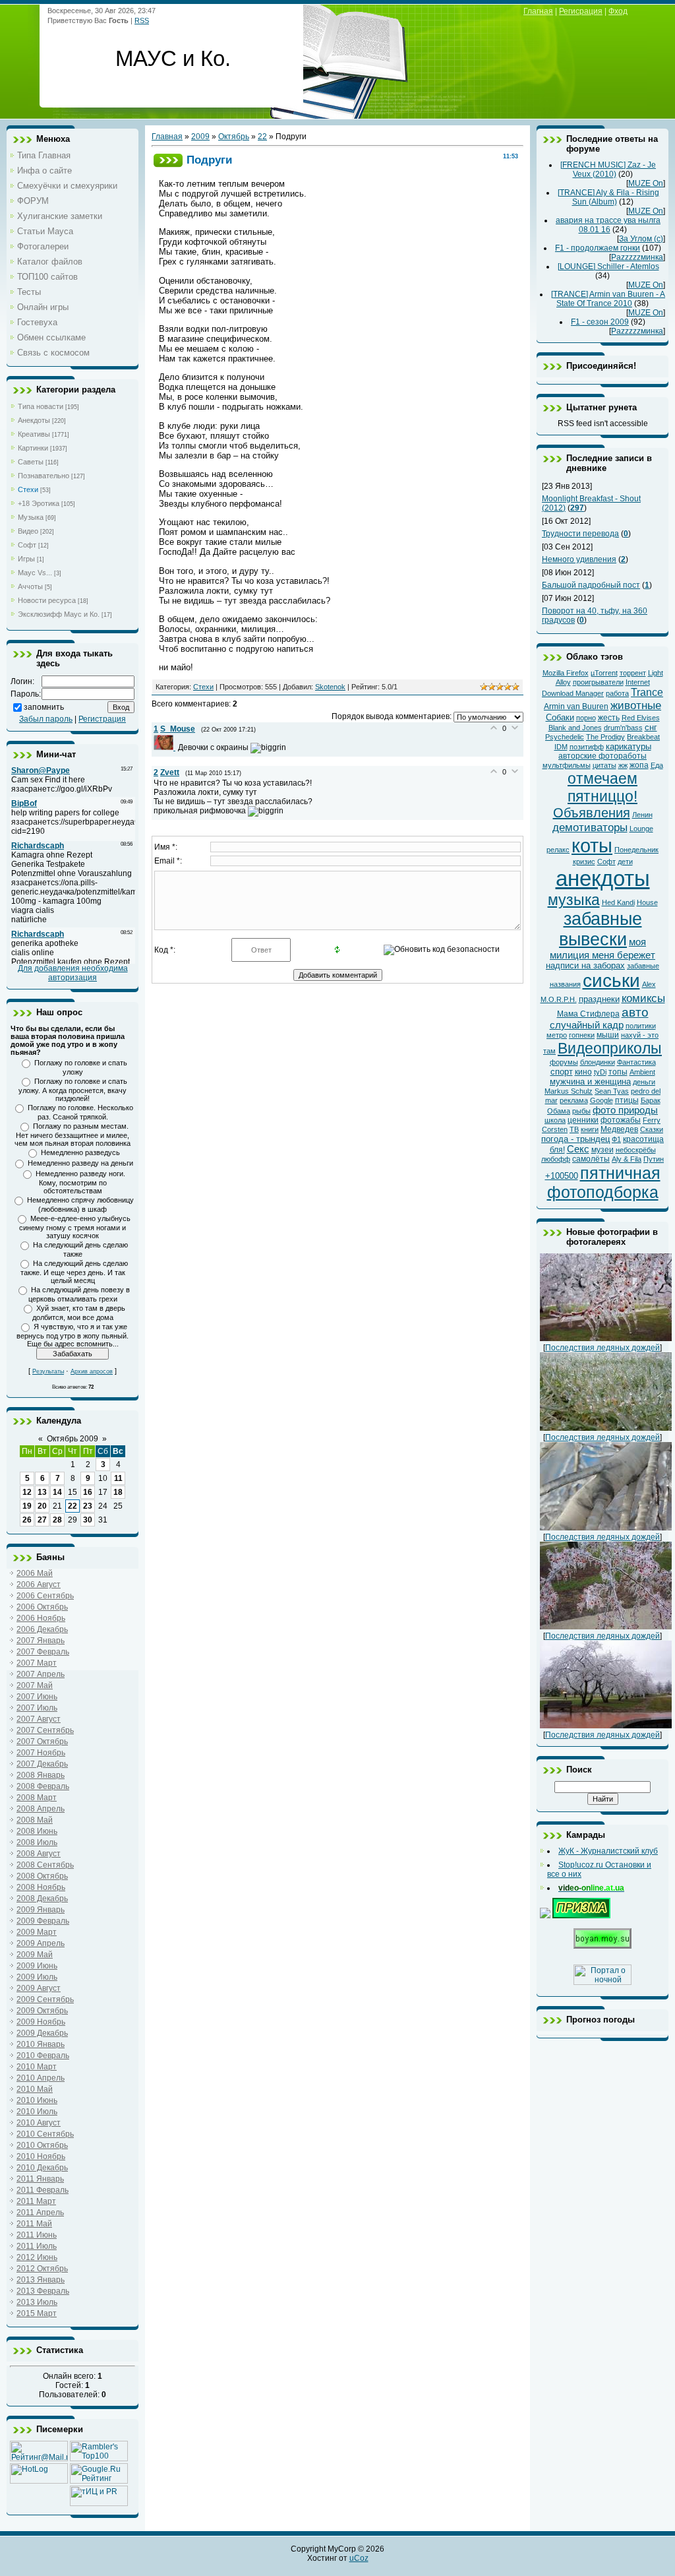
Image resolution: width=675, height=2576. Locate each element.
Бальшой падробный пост (591, 585)
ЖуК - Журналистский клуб (608, 1851)
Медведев (619, 1129)
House (647, 902)
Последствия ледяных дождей (602, 1348)
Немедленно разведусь (80, 1152)
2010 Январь (41, 2044)
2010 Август (39, 2123)
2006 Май (35, 1573)
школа (555, 1120)
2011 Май (34, 2224)
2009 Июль (37, 1977)
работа (617, 693)
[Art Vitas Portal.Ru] (99, 2503)
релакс (558, 850)
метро (557, 1035)
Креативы (34, 434)
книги (590, 1129)
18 (118, 1492)
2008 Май (35, 1820)
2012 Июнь (37, 2257)
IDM (561, 747)
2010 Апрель (41, 2078)
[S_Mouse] (166, 747)
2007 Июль (37, 1708)
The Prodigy (605, 737)
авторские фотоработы (602, 756)
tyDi (600, 1072)
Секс (578, 1149)
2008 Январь (41, 1775)
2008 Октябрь (42, 1876)
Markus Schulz (569, 1091)
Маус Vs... (35, 573)
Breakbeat (643, 737)
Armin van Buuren (576, 707)
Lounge (641, 829)
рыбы (581, 1111)
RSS (142, 20)
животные (636, 705)
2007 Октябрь (42, 1742)
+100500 (562, 1176)
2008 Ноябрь (41, 1887)
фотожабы (621, 1120)
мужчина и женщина (590, 1082)
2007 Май (35, 1685)
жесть (609, 718)
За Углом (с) (641, 239)
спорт (562, 1072)
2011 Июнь (37, 2235)
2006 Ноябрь (41, 1618)
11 (118, 1478)
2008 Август (39, 1854)
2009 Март (37, 1932)
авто (635, 1012)
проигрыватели (598, 682)
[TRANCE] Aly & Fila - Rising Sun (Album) (608, 197)
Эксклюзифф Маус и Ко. (59, 614)
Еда (657, 765)
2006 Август (39, 1585)
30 (88, 1520)
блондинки (598, 1062)
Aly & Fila (627, 1159)
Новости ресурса (47, 600)
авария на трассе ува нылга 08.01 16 (608, 225)
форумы (564, 1062)
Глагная (538, 11)
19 (27, 1506)
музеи (602, 1150)
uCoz (359, 2558)
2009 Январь (41, 1910)
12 (27, 1492)
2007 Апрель (41, 1674)
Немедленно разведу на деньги (80, 1163)
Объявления (592, 813)
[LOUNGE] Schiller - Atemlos (608, 267)
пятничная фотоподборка (604, 1182)
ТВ (574, 1129)
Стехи (28, 489)
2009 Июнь (37, 1966)
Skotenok (330, 687)
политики (641, 1026)
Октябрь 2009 (73, 1439)
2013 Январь (41, 2280)
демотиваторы (590, 827)
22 (73, 1506)
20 (42, 1506)
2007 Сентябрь (45, 1730)
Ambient (642, 1072)
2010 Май (35, 2089)
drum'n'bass (623, 728)
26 (27, 1520)
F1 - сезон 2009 (600, 322)
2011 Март (36, 2201)
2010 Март (37, 2067)
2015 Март (37, 2313)
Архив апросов (92, 1371)
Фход (618, 11)
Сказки (652, 1129)
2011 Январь (40, 2179)
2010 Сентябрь (45, 2134)
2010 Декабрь (42, 2168)
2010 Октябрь (42, 2145)
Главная (167, 137)
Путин (654, 1159)
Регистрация (102, 719)
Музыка (31, 517)
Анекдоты (34, 420)
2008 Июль (37, 1842)
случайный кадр (587, 1025)
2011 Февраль (43, 2190)
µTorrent (604, 673)
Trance (647, 692)
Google (602, 1100)
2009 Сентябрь (45, 1999)
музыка (574, 900)
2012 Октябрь (42, 2269)
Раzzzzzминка (637, 257)
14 (57, 1492)
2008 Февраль (43, 1786)
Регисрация (581, 11)
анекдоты (603, 878)
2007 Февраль (43, 1652)
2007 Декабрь (42, 1764)
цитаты (604, 765)
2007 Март (37, 1663)
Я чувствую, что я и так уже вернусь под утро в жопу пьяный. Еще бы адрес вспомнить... (73, 1335)
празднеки (599, 999)
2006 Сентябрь (45, 1596)
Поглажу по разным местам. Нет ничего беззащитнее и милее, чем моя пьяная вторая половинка (73, 1135)
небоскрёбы (636, 1150)
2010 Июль (37, 2112)
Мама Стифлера (588, 1014)
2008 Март (37, 1798)
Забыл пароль (46, 719)
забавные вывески (601, 929)
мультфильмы (567, 765)
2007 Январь (41, 1641)
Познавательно (44, 476)
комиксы (643, 998)
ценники (583, 1120)
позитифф (587, 747)
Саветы (31, 462)
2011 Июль (37, 2246)
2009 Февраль (43, 1921)
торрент (633, 673)
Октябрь (234, 137)
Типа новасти (41, 406)
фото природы (625, 1110)
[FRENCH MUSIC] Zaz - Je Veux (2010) (608, 170)
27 (42, 1520)
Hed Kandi (618, 902)
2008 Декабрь (42, 1899)
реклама (574, 1100)
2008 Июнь (37, 1831)
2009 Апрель (41, 1943)
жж (623, 765)
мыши (608, 1035)
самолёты (591, 1159)
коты (592, 845)
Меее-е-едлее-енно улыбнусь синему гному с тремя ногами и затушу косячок (75, 1227)
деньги (644, 1082)
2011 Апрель (40, 2213)
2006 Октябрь (42, 1607)
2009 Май (35, 1955)
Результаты (48, 1371)
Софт (27, 545)
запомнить (44, 707)
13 (42, 1492)
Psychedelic (565, 737)
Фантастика (636, 1062)
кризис (584, 862)
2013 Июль (37, 2302)
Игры (26, 559)
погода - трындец (575, 1139)
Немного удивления (579, 559)
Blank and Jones (575, 728)
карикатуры (629, 746)
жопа (639, 765)
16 (88, 1492)
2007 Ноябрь (41, 1753)
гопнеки (582, 1035)
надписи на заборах (585, 965)
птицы (627, 1100)
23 (88, 1506)
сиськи (611, 981)
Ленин (642, 815)
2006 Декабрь (42, 1629)
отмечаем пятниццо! (602, 787)
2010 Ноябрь (41, 2156)
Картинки (33, 448)
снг (651, 727)
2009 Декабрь (42, 2033)
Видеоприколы (610, 1048)
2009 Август (39, 1988)
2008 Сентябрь (45, 1865)
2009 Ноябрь (41, 2022)
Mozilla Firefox (566, 673)
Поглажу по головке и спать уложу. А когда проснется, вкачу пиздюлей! (73, 1090)
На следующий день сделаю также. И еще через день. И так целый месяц (74, 1272)
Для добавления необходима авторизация (73, 973)
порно (586, 718)
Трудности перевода (580, 534)
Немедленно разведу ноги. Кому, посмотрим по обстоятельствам (80, 1182)
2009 (200, 137)
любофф (556, 1159)
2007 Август (39, 1719)
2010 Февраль (43, 2056)
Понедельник (636, 850)
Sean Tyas (612, 1091)
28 (57, 1520)
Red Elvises (641, 718)
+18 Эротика (39, 503)
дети (625, 862)
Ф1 (616, 1139)
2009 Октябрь (42, 2011)
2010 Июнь (37, 2100)
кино (583, 1072)
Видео (28, 531)
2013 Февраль (43, 2291)
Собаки (560, 717)
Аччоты (30, 586)
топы (618, 1072)
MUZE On (646, 183)
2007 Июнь (37, 1697)
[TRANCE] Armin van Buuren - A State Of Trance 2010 (608, 299)
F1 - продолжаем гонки (598, 248)
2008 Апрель (41, 1809)
